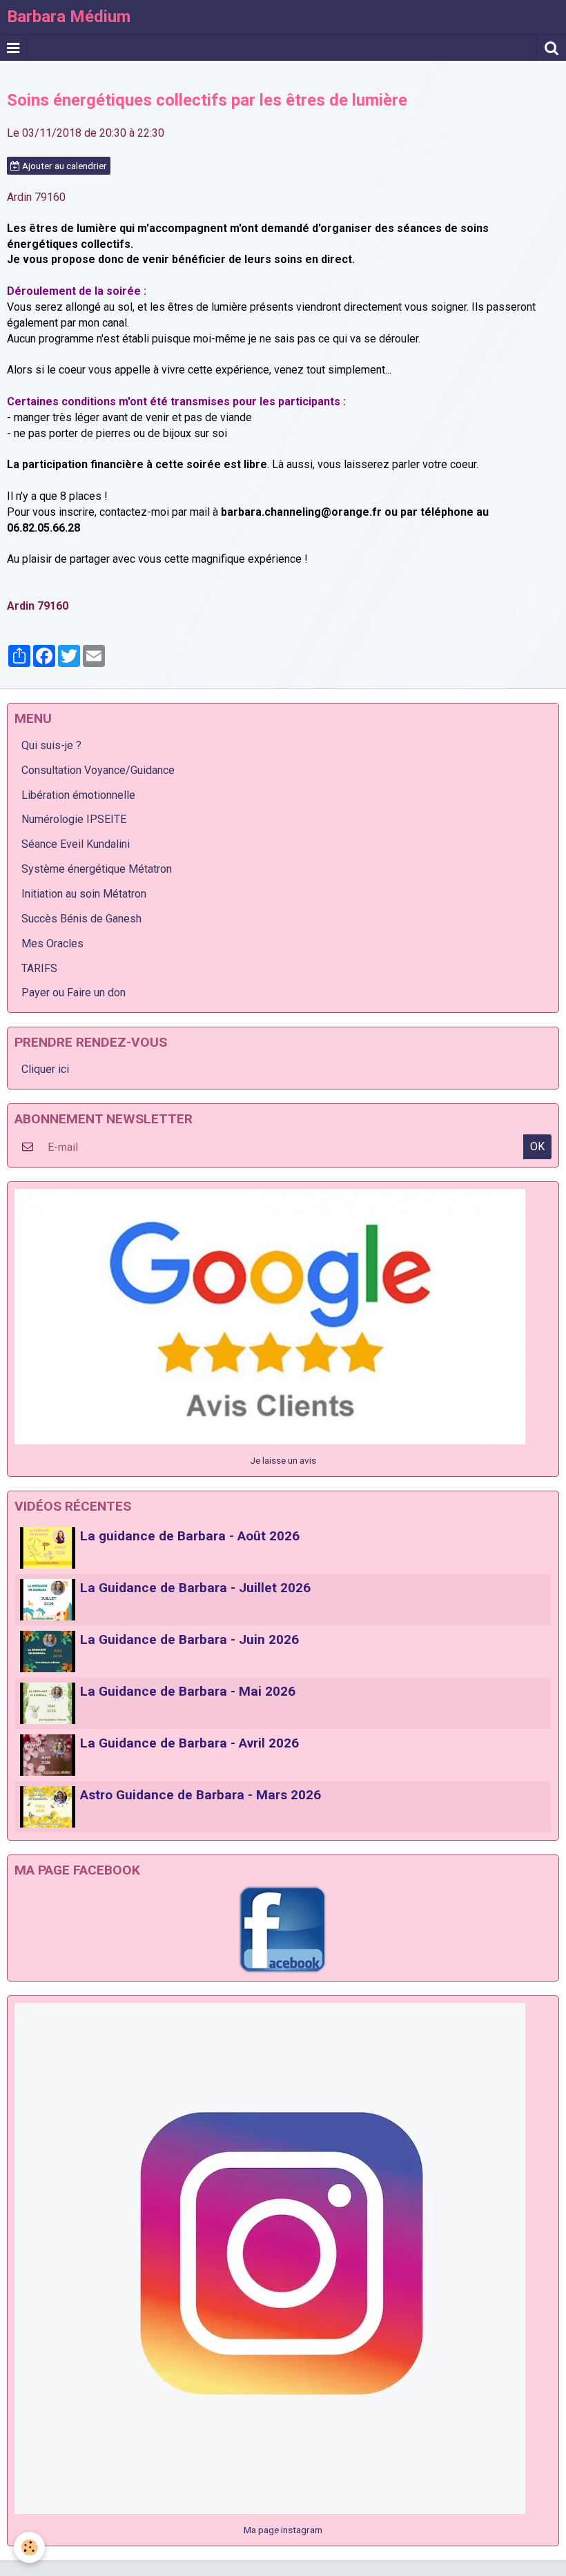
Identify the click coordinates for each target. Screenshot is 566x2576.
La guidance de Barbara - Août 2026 (190, 1536)
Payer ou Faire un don (74, 992)
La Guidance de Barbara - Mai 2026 (188, 1691)
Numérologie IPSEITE (74, 819)
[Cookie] (29, 2547)
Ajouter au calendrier (64, 166)
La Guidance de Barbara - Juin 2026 (189, 1639)
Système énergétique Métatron (97, 869)
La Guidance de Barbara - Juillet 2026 (195, 1588)
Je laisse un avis (283, 1460)
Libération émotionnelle (78, 795)
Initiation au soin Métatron (84, 894)
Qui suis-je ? (51, 745)
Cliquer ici (45, 1069)
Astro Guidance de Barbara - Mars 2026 (201, 1795)
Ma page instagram (283, 2530)
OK (537, 1146)
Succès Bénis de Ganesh (81, 919)
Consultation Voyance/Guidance (98, 770)
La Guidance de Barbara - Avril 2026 (189, 1743)
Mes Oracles (52, 943)
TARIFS (39, 968)
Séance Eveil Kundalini (76, 844)
